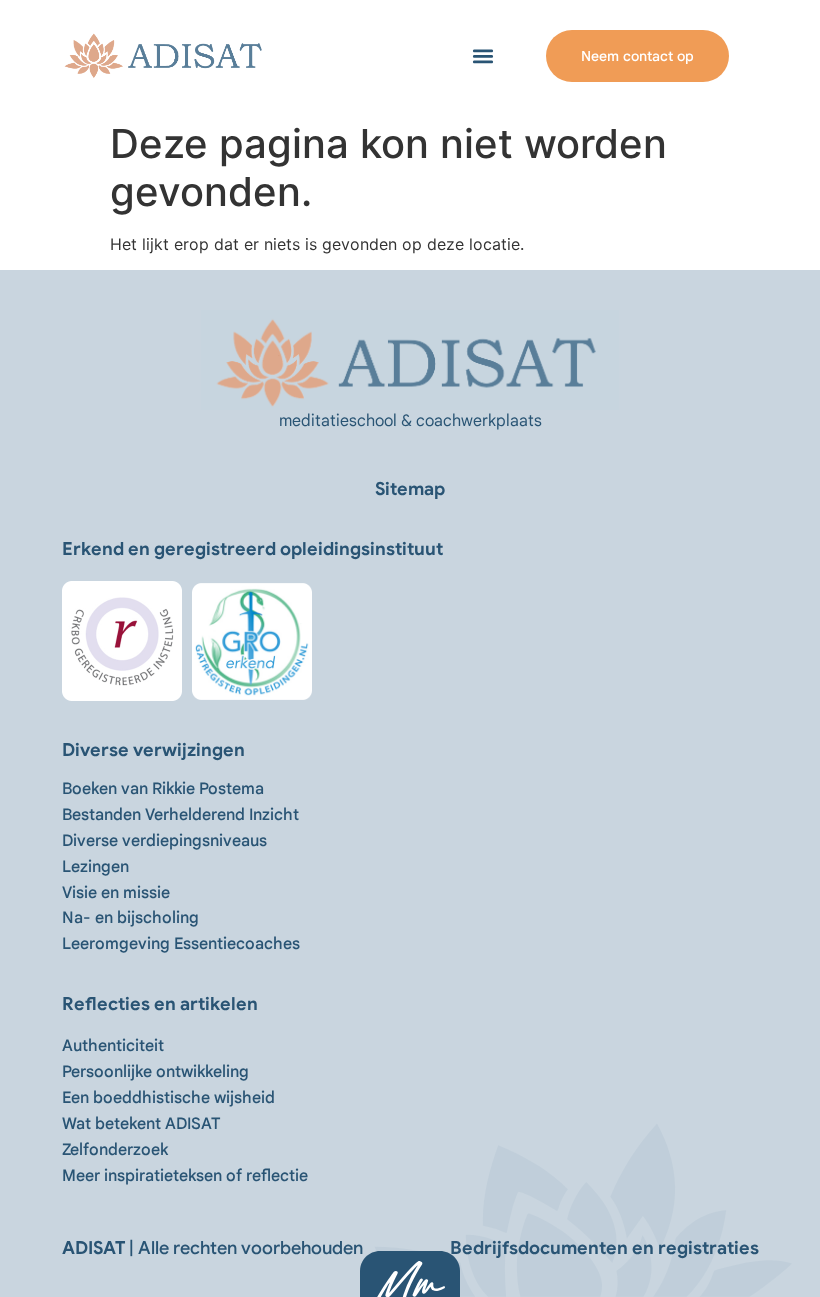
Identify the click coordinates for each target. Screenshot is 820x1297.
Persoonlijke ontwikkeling (155, 1072)
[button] (483, 56)
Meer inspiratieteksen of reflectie (185, 1176)
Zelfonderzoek (115, 1150)
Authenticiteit (113, 1046)
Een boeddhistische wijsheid (168, 1098)
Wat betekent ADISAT (141, 1124)
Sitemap (410, 489)
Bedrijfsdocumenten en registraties (604, 1248)
